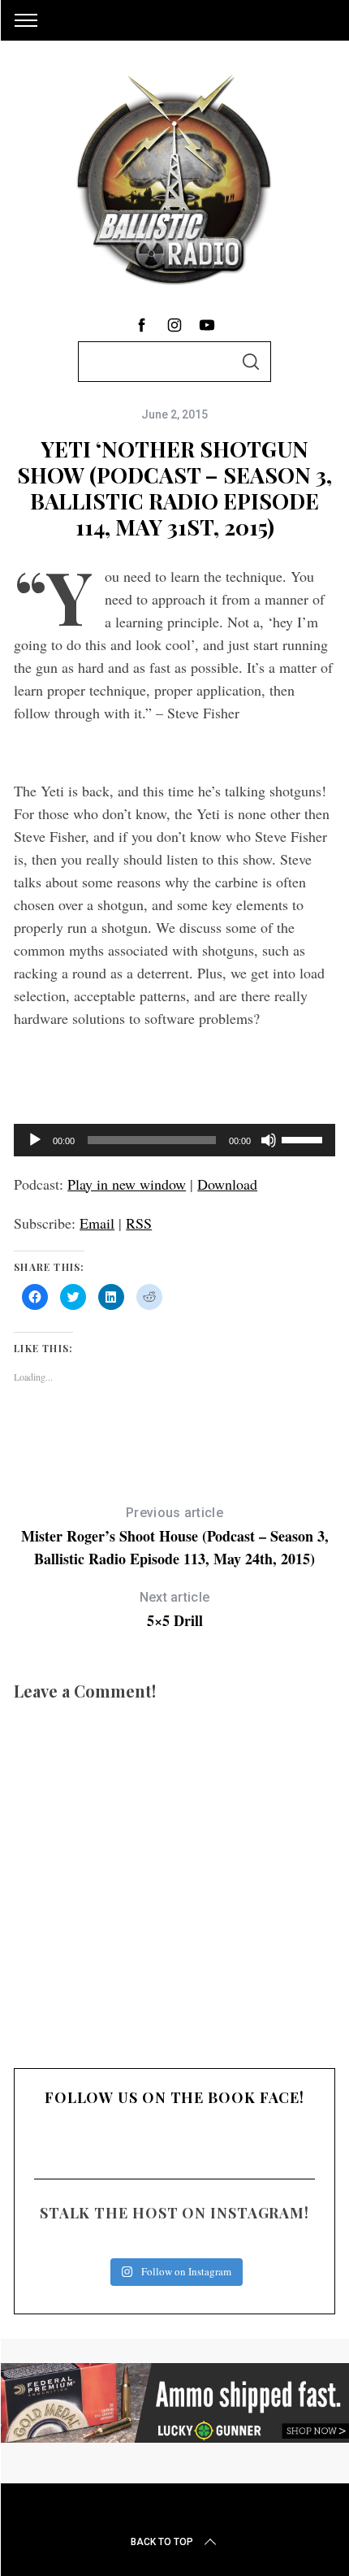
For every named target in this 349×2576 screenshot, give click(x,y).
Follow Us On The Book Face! (174, 2097)
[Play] (35, 1140)
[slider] (304, 1138)
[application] (174, 1140)
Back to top (162, 2542)
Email (97, 1223)
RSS (139, 1223)
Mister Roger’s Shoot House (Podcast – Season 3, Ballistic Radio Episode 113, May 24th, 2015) (175, 1537)
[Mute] (269, 1140)
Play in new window (127, 1184)
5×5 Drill (175, 1610)
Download (227, 1184)
